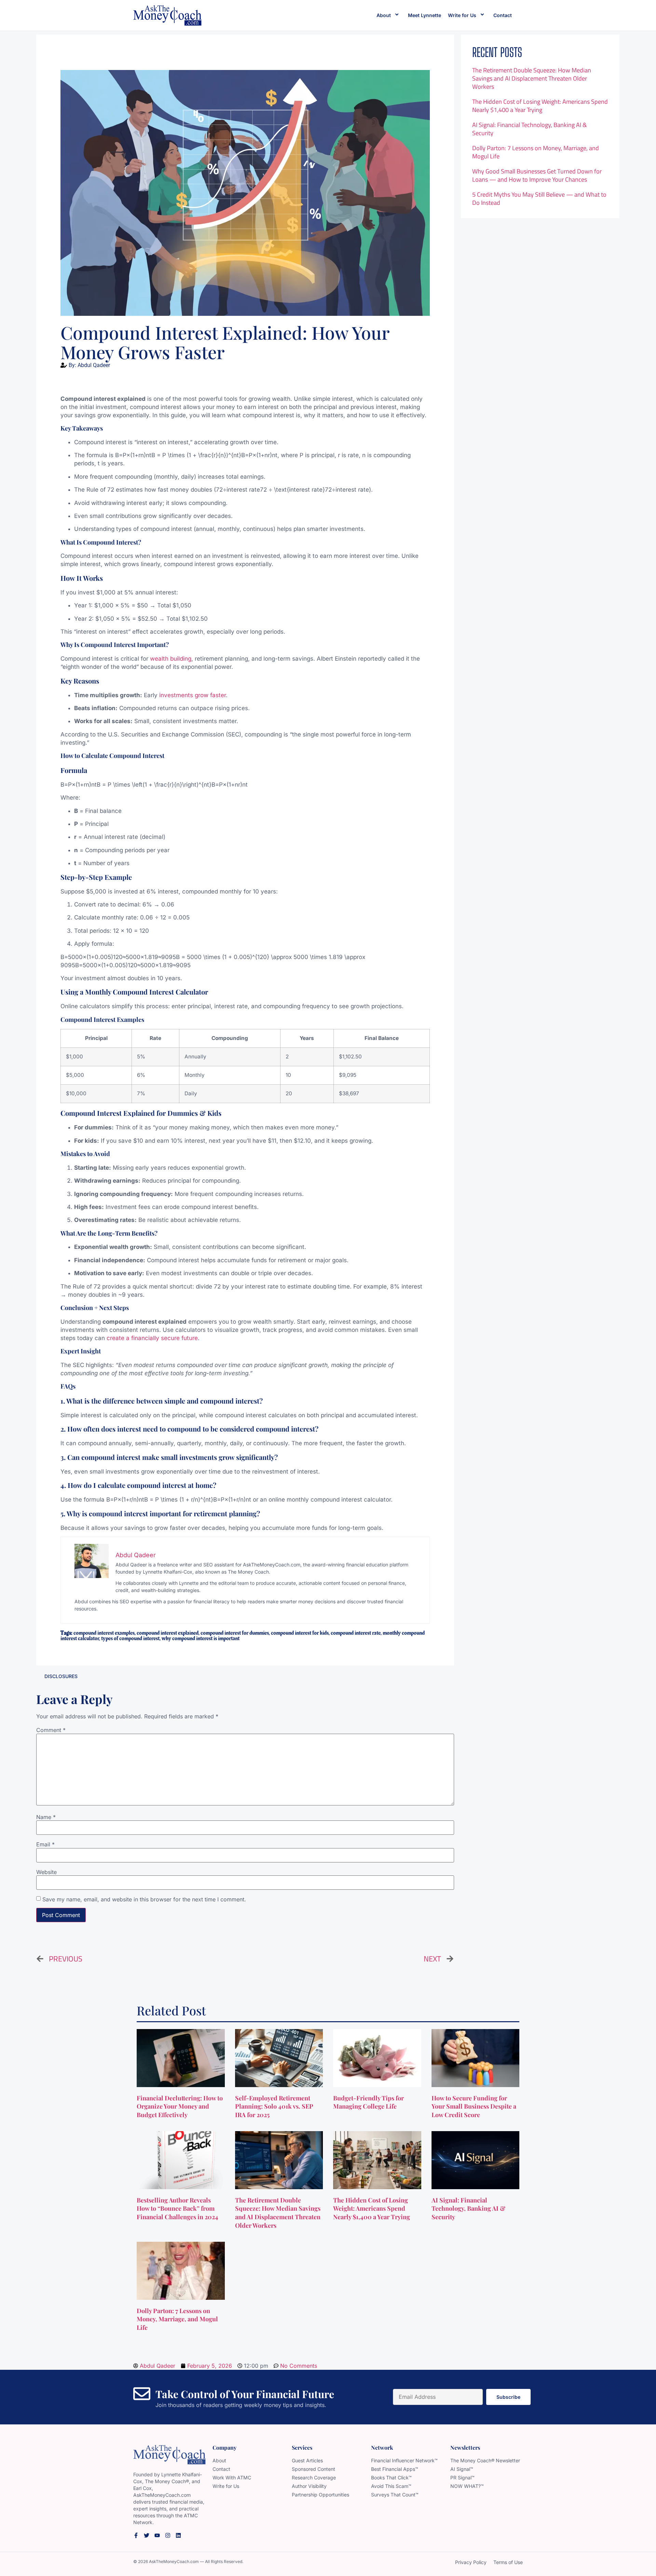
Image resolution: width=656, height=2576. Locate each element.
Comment (51, 1730)
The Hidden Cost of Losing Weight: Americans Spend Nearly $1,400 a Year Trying (540, 106)
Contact (503, 15)
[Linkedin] (178, 2535)
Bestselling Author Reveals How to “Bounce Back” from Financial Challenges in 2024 (178, 2209)
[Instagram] (168, 2535)
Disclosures (61, 1676)
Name (46, 1817)
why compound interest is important (201, 1638)
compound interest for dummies (235, 1633)
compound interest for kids (300, 1633)
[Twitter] (147, 2535)
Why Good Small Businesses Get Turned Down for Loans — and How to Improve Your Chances (537, 175)
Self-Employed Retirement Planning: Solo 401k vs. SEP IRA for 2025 (274, 2107)
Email (45, 1844)
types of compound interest (130, 1638)
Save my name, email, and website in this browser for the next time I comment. (144, 1899)
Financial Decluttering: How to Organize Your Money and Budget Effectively (180, 2107)
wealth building (171, 659)
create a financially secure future (151, 1338)
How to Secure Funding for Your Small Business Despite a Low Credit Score (474, 2107)
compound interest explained (168, 1633)
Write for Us (462, 15)
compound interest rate (356, 1633)
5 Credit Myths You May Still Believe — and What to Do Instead (539, 199)
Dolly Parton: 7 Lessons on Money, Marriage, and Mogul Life (536, 152)
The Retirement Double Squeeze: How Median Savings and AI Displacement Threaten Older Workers (532, 78)
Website (46, 1872)
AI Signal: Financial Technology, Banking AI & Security (529, 129)
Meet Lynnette (425, 15)
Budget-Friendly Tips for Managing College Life (368, 2102)
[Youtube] (157, 2535)
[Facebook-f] (136, 2535)
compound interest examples (104, 1633)
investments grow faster (193, 695)
